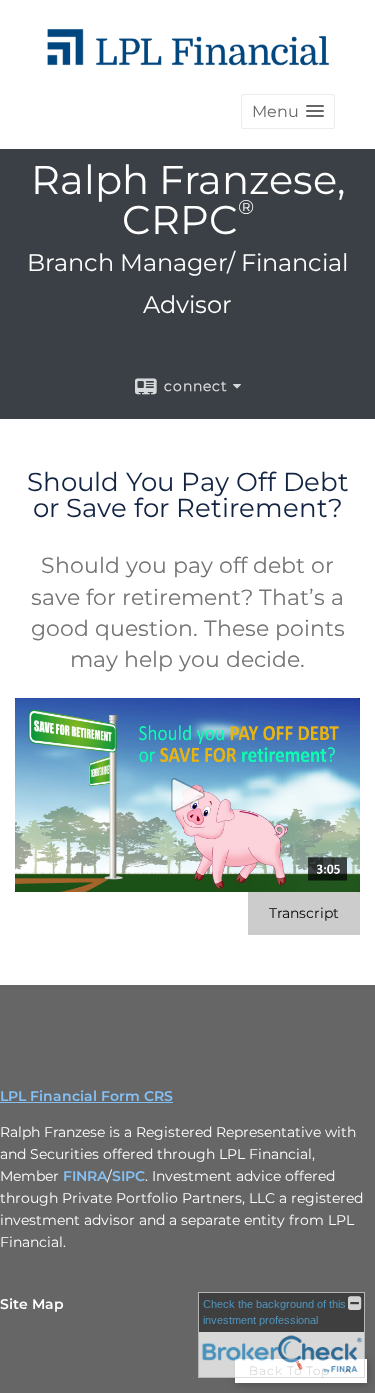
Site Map (32, 1304)
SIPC (128, 1176)
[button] (288, 111)
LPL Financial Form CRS (86, 1096)
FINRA (85, 1176)
